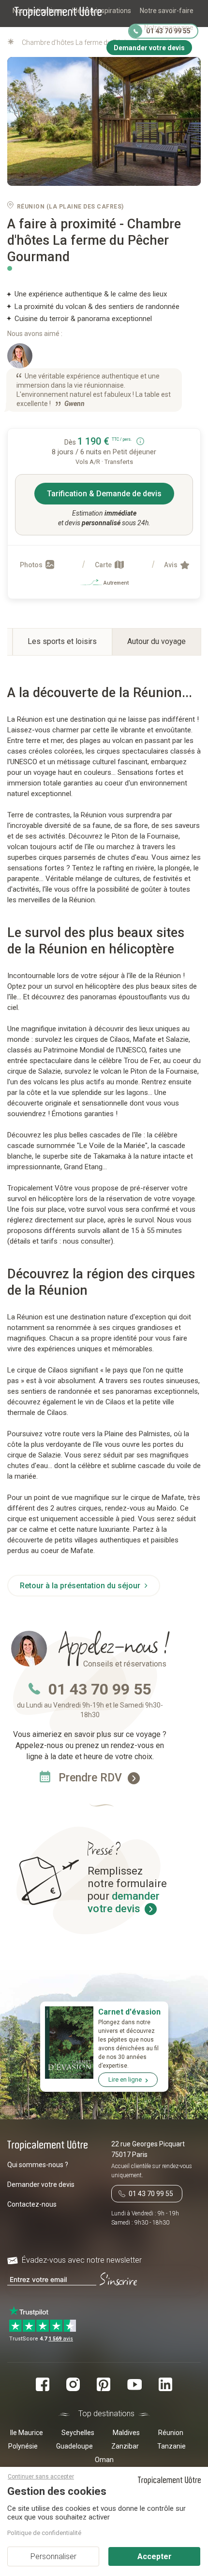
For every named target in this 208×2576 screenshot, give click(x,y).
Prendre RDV (92, 1778)
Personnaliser (53, 2556)
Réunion (171, 2433)
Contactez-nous (32, 2204)
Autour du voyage (156, 641)
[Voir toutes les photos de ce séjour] (104, 122)
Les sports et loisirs (62, 641)
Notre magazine (169, 28)
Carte (104, 565)
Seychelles (78, 2433)
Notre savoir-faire (167, 11)
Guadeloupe (74, 2446)
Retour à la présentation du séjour (81, 1586)
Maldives (126, 2433)
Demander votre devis (41, 2184)
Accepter (155, 2556)
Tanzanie (171, 2446)
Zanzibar (125, 2446)
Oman (104, 2460)
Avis (171, 565)
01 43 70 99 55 (100, 1689)
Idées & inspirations (102, 11)
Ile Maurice (27, 2433)
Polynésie (23, 2446)
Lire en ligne (125, 2079)
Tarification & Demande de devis (104, 494)
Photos (32, 565)
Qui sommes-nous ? (38, 2165)
